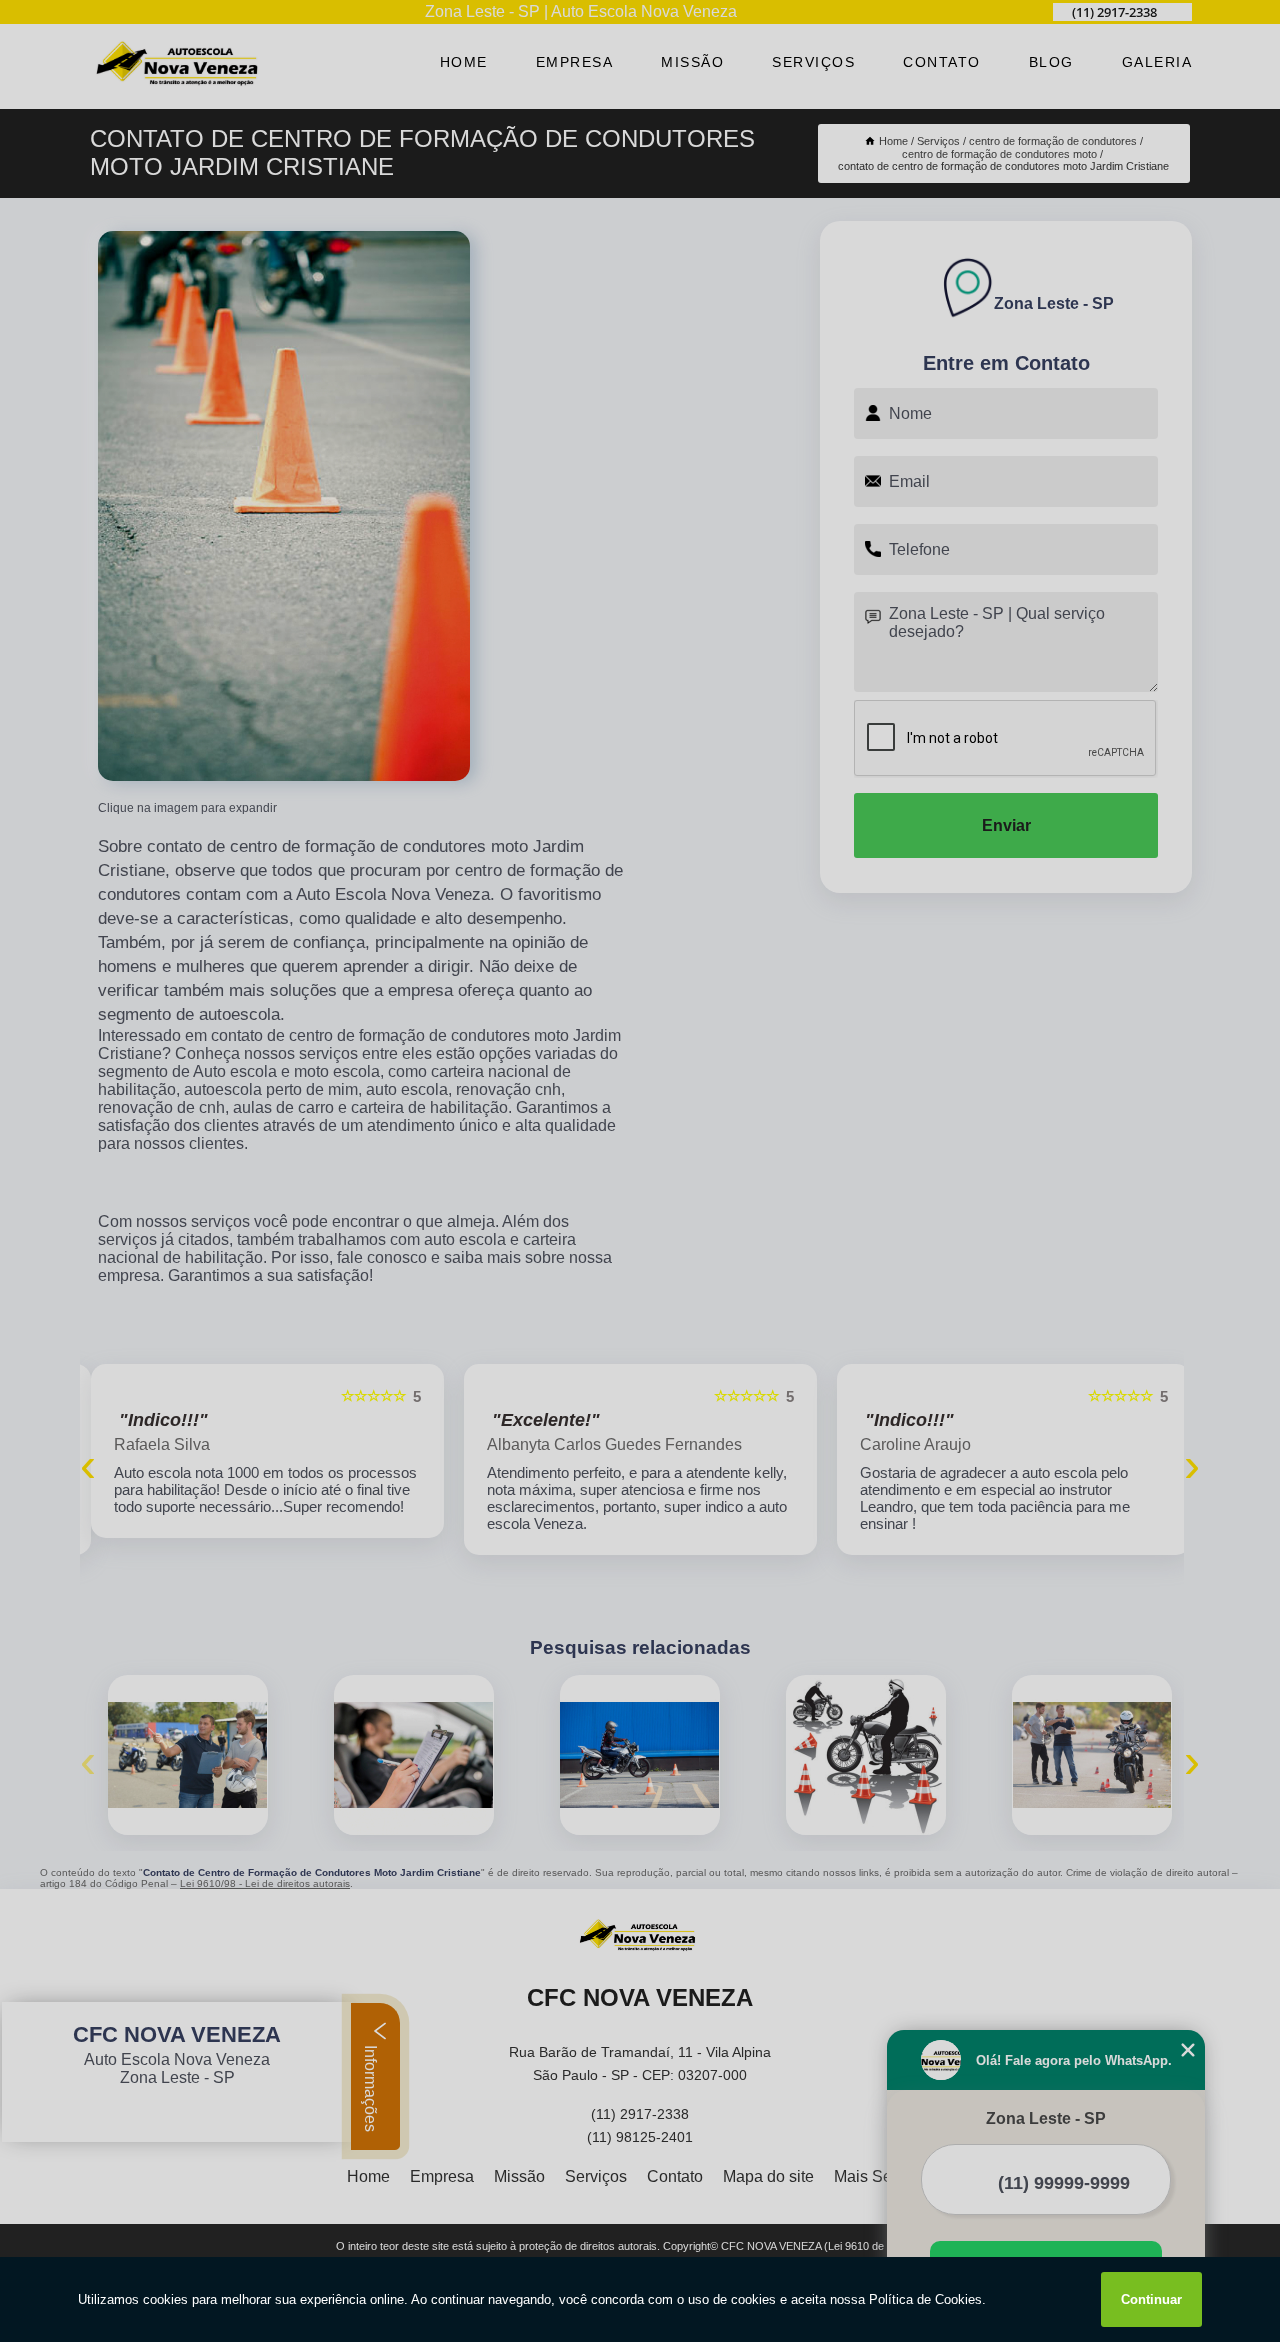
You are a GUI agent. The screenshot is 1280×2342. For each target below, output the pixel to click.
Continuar (1151, 2299)
